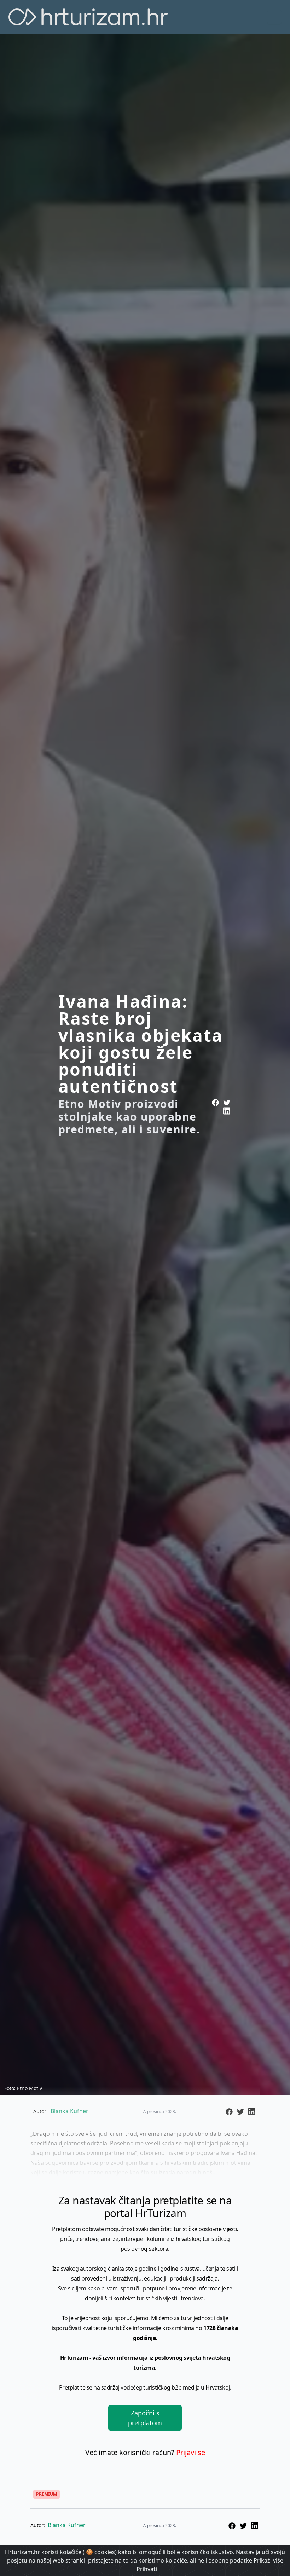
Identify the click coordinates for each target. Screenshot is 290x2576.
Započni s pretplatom (145, 2418)
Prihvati (147, 2569)
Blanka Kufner (67, 2525)
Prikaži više (268, 2560)
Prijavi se (191, 2452)
